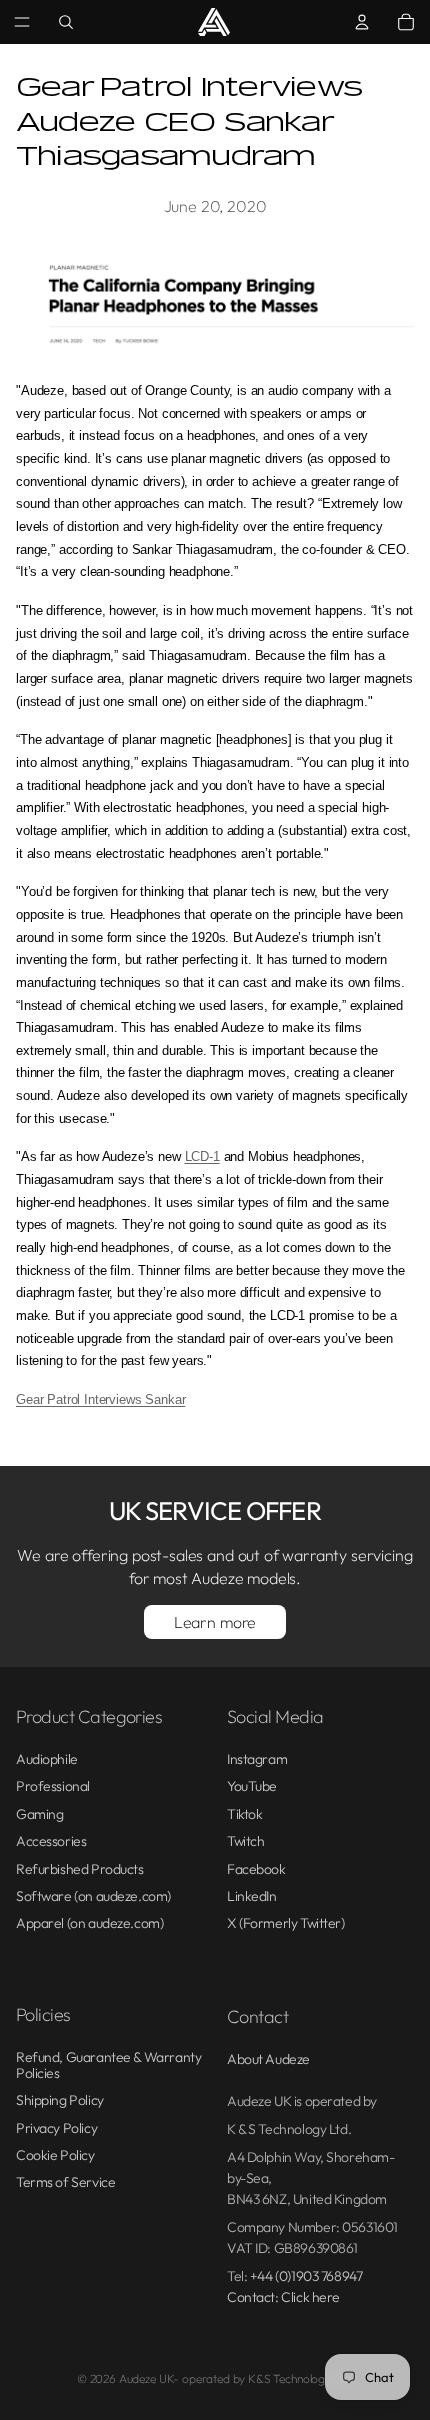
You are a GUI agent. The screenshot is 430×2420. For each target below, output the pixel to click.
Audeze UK (146, 2378)
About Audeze (268, 2059)
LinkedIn (252, 1896)
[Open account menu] (362, 22)
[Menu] (22, 22)
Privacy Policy (56, 2128)
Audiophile (47, 1759)
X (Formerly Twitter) (286, 1923)
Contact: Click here (283, 2297)
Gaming (39, 1814)
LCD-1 (202, 1156)
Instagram (257, 1759)
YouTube (252, 1786)
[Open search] (66, 22)
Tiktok (244, 1814)
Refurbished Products (80, 1869)
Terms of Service (65, 2182)
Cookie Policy (55, 2155)
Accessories (51, 1841)
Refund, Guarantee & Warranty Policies (108, 2064)
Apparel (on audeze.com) (89, 1923)
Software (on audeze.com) (93, 1896)
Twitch (245, 1841)
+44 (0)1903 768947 (306, 2276)
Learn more (215, 1622)
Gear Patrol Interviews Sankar (100, 1399)
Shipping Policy (60, 2100)
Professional (53, 1786)
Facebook (256, 1869)
